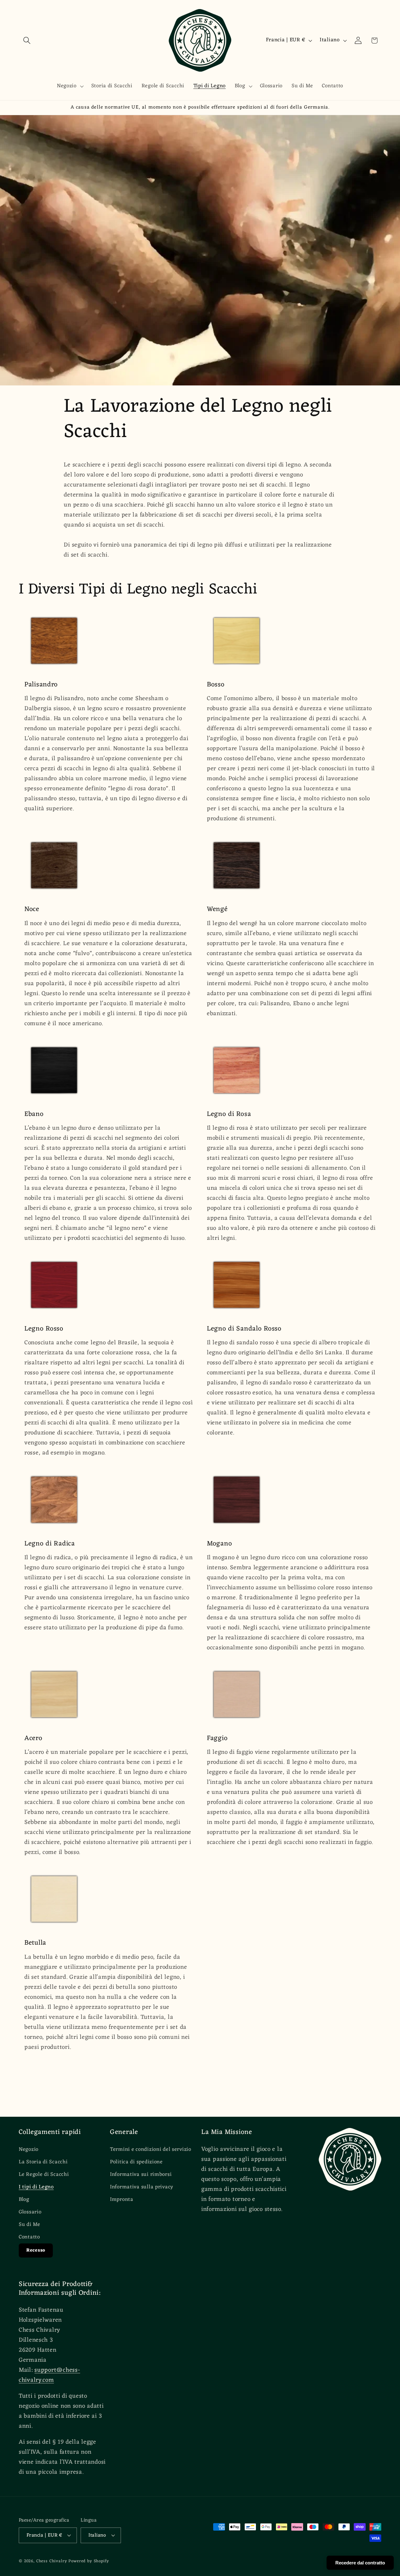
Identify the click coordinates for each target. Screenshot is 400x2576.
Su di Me (30, 2225)
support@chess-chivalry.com (49, 2375)
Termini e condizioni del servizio (151, 2150)
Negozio (29, 2150)
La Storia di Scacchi (43, 2162)
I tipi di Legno (36, 2187)
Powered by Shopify (89, 2561)
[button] (27, 41)
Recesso (36, 2250)
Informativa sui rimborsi (141, 2175)
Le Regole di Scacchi (44, 2175)
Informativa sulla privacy (142, 2187)
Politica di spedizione (136, 2162)
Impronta (122, 2200)
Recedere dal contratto (360, 2563)
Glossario (30, 2212)
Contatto (29, 2237)
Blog (24, 2200)
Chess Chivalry (52, 2561)
